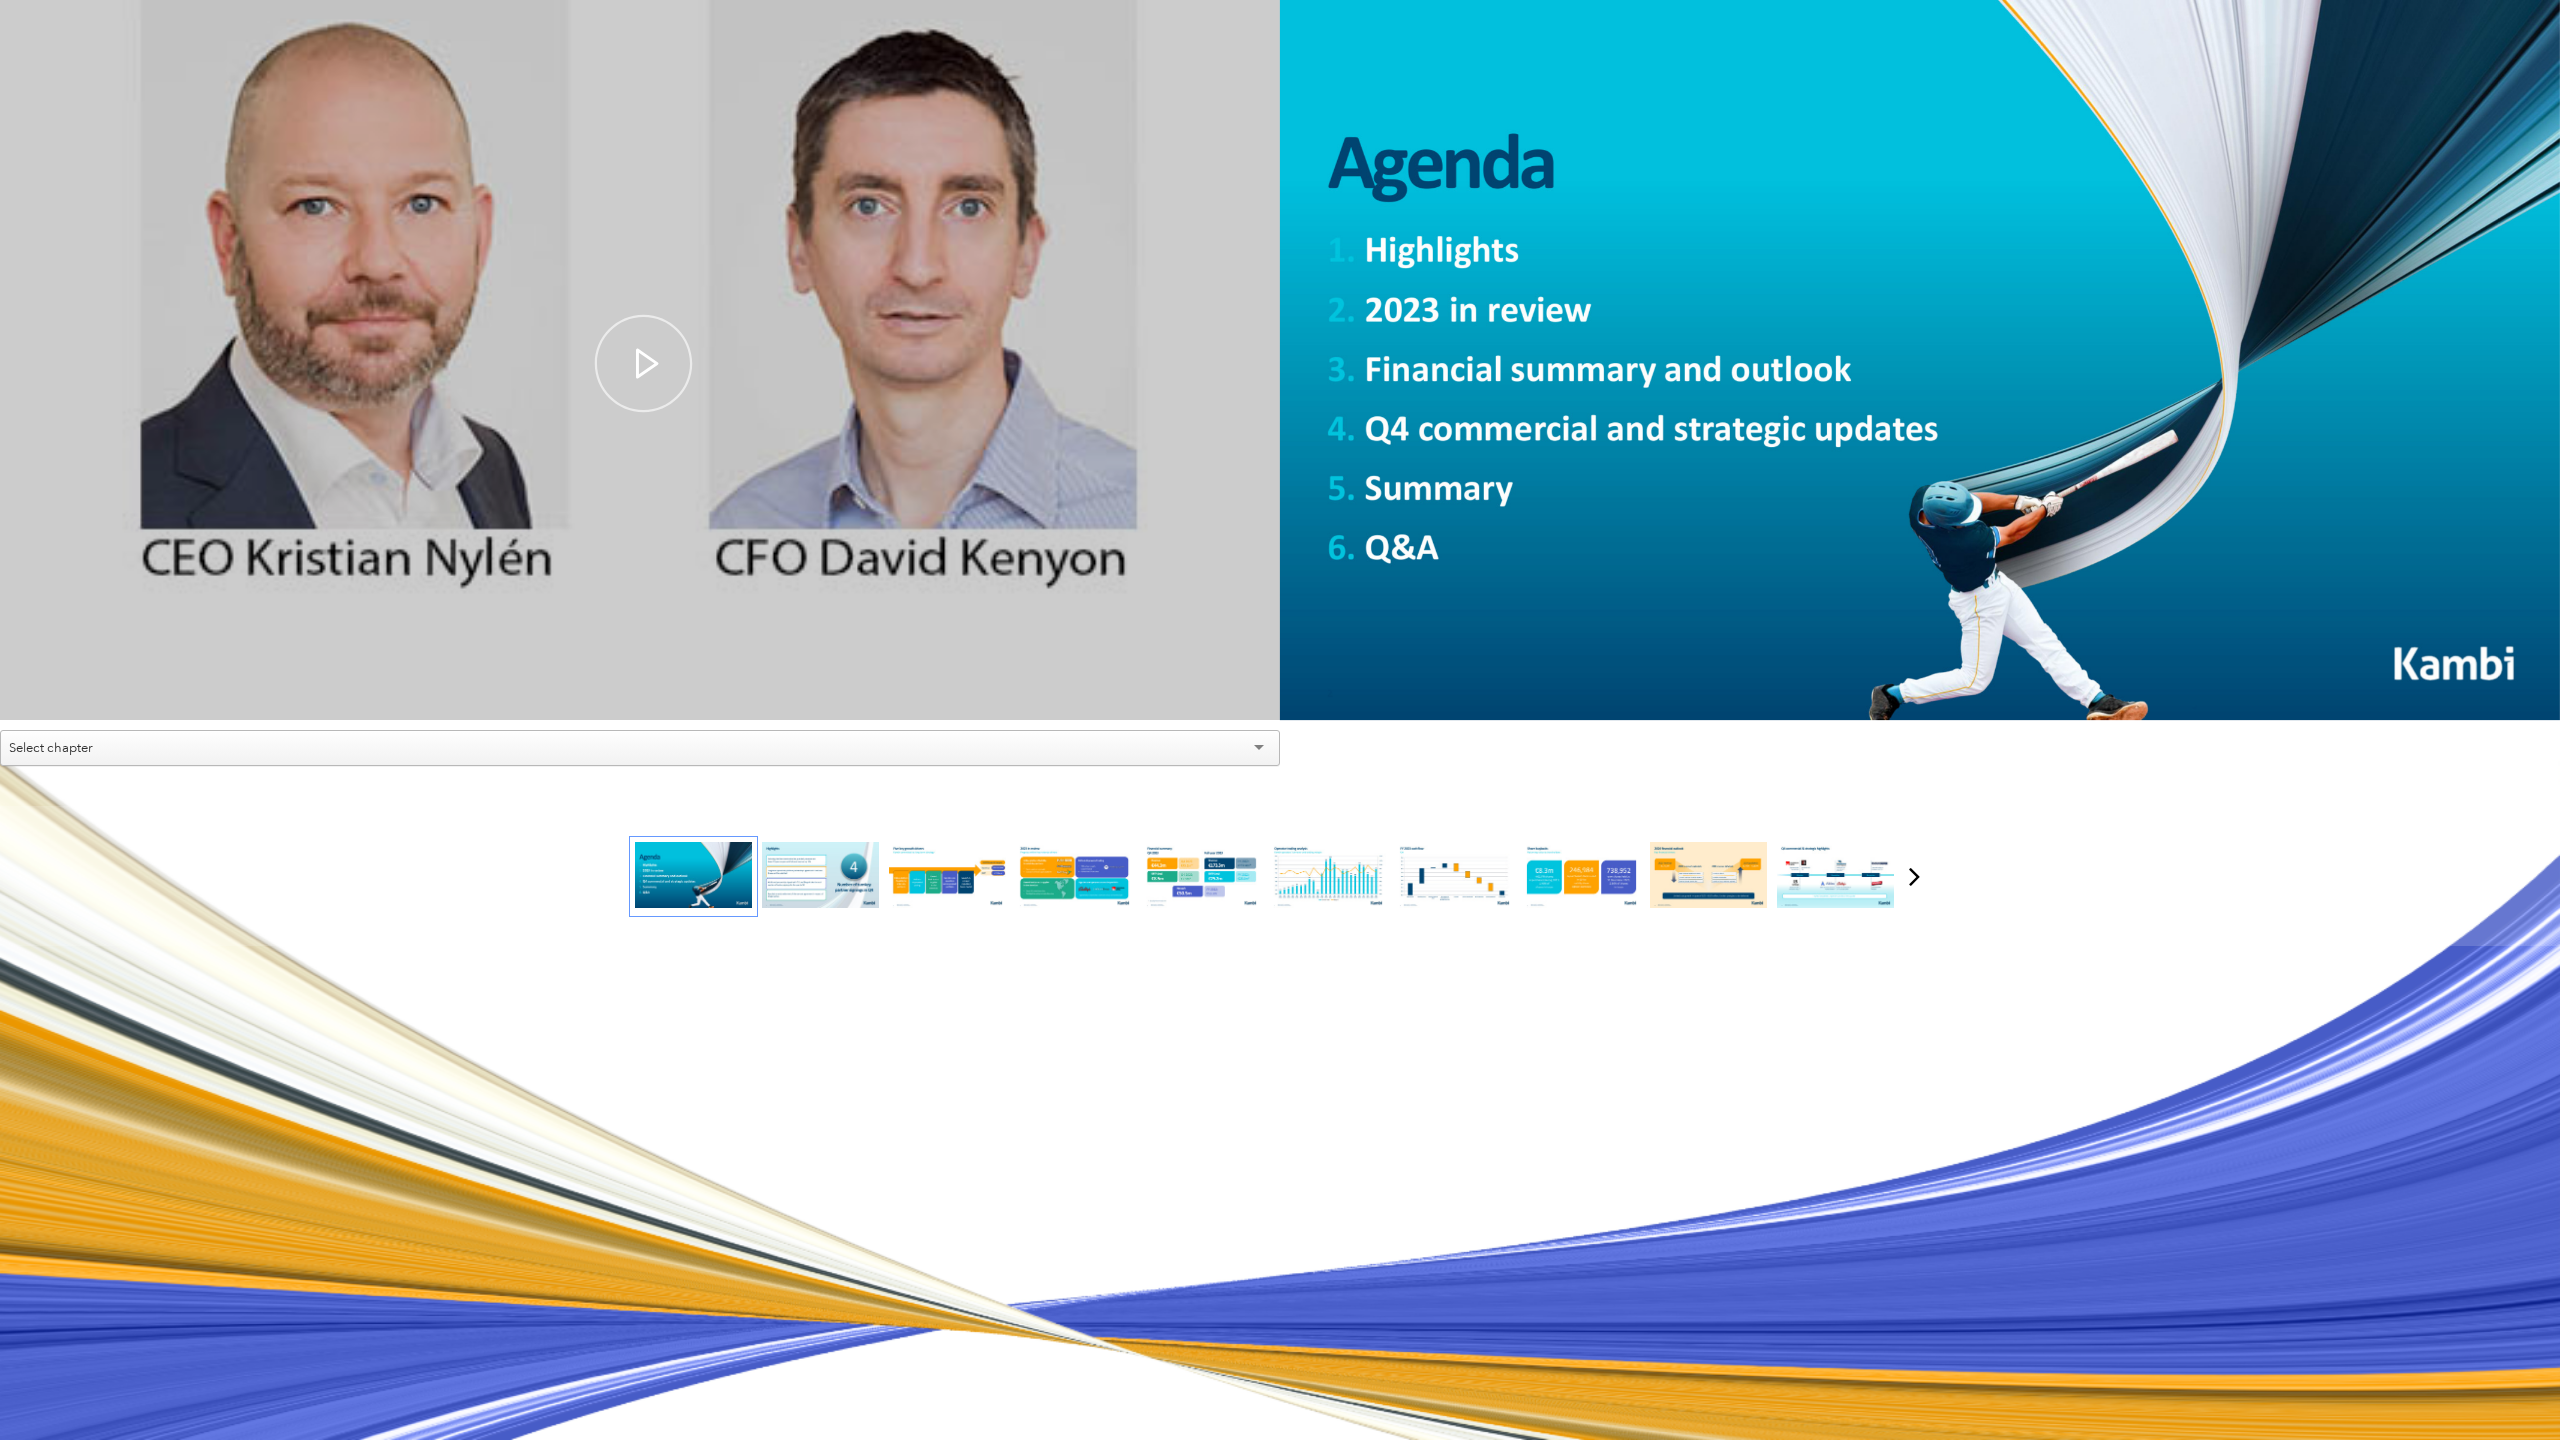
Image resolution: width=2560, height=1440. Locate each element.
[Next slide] (2543, 391)
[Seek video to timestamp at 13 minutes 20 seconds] (1581, 876)
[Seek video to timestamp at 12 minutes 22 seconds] (1454, 876)
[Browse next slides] (1914, 876)
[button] (643, 363)
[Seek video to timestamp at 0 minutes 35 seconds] (693, 876)
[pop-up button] (1220, 690)
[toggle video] (1190, 690)
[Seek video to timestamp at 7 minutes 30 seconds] (1201, 876)
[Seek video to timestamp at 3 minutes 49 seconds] (947, 876)
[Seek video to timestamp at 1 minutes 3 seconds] (820, 876)
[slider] (640, 659)
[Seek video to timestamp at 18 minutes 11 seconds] (1835, 876)
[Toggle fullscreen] (2545, 15)
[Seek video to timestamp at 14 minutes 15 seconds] (1708, 876)
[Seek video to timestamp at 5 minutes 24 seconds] (1074, 876)
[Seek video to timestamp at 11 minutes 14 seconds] (1328, 876)
